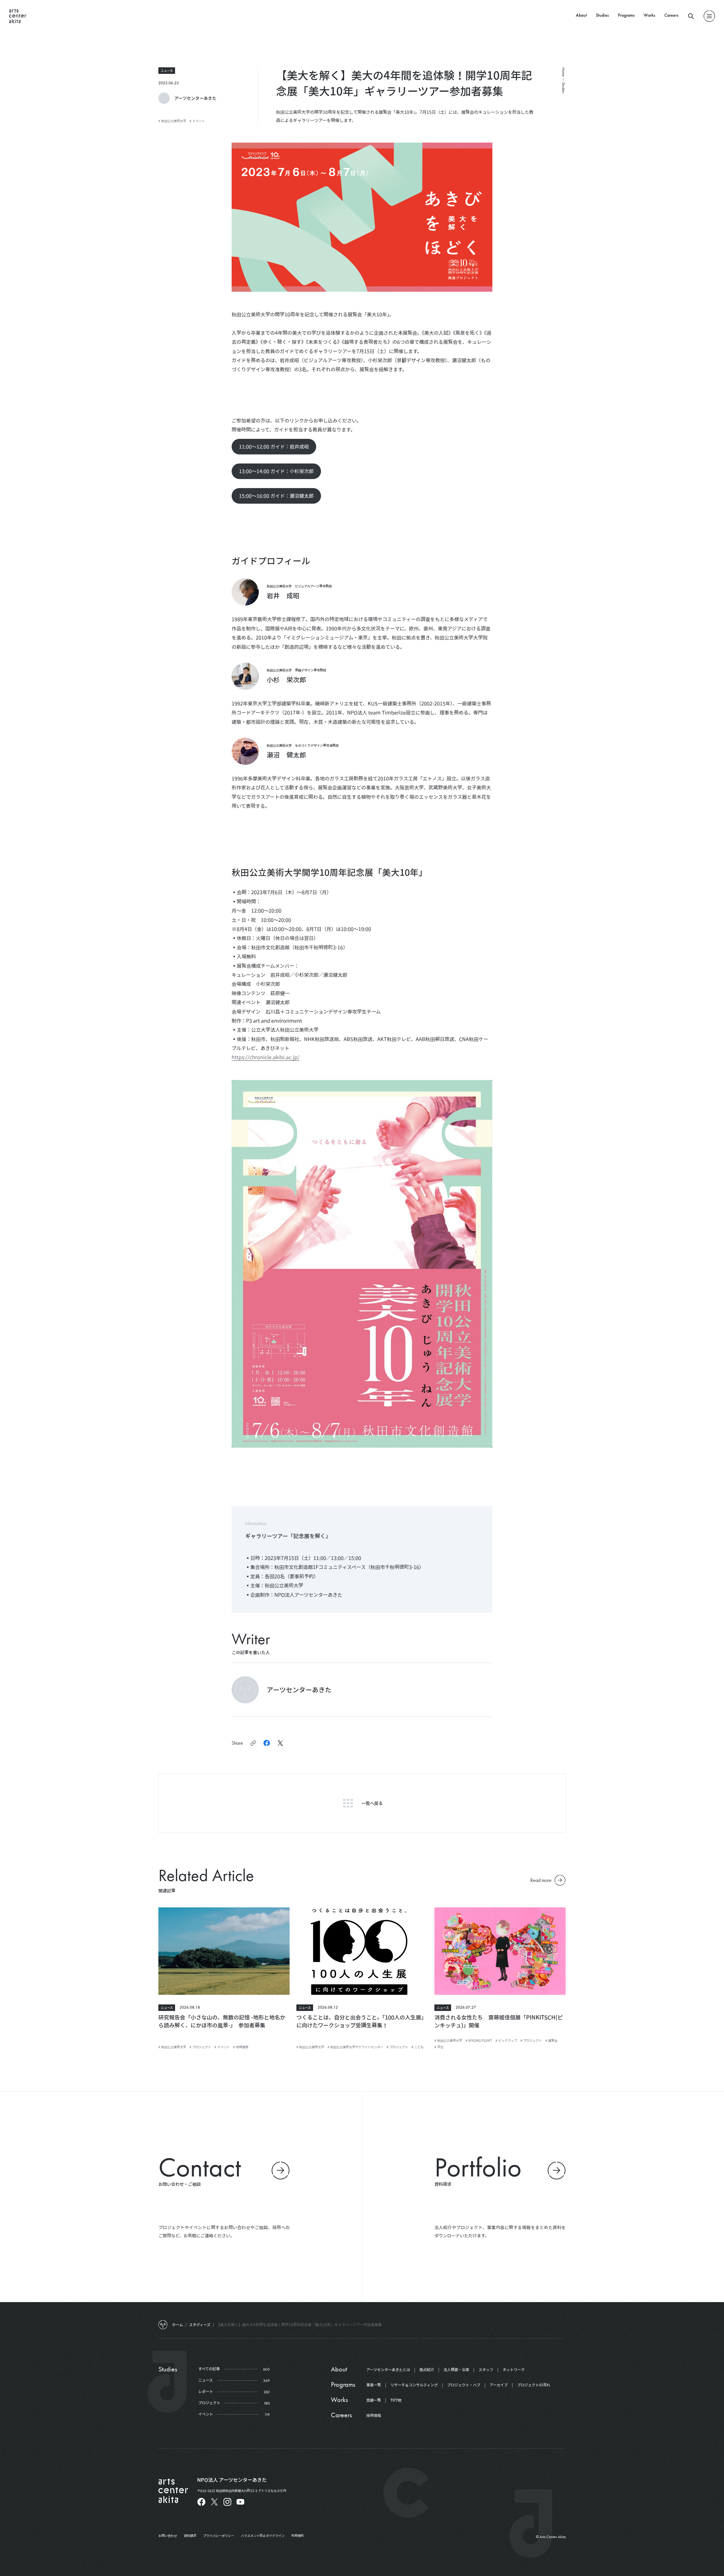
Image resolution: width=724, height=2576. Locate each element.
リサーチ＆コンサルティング (414, 2385)
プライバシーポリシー (219, 2536)
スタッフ (486, 2370)
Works (649, 15)
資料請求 (190, 2536)
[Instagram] (227, 2502)
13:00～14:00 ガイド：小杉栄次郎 (276, 471)
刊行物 (396, 2400)
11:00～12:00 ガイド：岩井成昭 (274, 446)
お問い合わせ (168, 2536)
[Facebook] (201, 2502)
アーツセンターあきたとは (388, 2370)
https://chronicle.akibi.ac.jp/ (266, 1057)
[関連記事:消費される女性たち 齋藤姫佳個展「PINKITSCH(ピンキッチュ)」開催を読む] (500, 1951)
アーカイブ (499, 2385)
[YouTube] (240, 2502)
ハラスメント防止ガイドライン (263, 2536)
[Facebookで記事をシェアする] (267, 1743)
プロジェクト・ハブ (464, 2385)
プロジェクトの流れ (534, 2385)
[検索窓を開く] (691, 16)
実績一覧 (374, 2400)
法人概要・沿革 (456, 2370)
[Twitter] (214, 2502)
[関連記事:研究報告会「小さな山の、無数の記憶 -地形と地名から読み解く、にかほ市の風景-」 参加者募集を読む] (224, 1951)
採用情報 (374, 2416)
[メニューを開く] (709, 16)
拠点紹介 (427, 2370)
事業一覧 (374, 2385)
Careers (671, 15)
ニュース (167, 70)
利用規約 (298, 2536)
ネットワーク (514, 2370)
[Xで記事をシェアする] (280, 1743)
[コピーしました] (253, 1743)
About (581, 15)
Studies (602, 15)
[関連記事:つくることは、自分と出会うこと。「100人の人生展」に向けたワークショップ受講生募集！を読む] (362, 1951)
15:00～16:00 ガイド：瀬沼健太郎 (276, 496)
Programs (626, 15)
